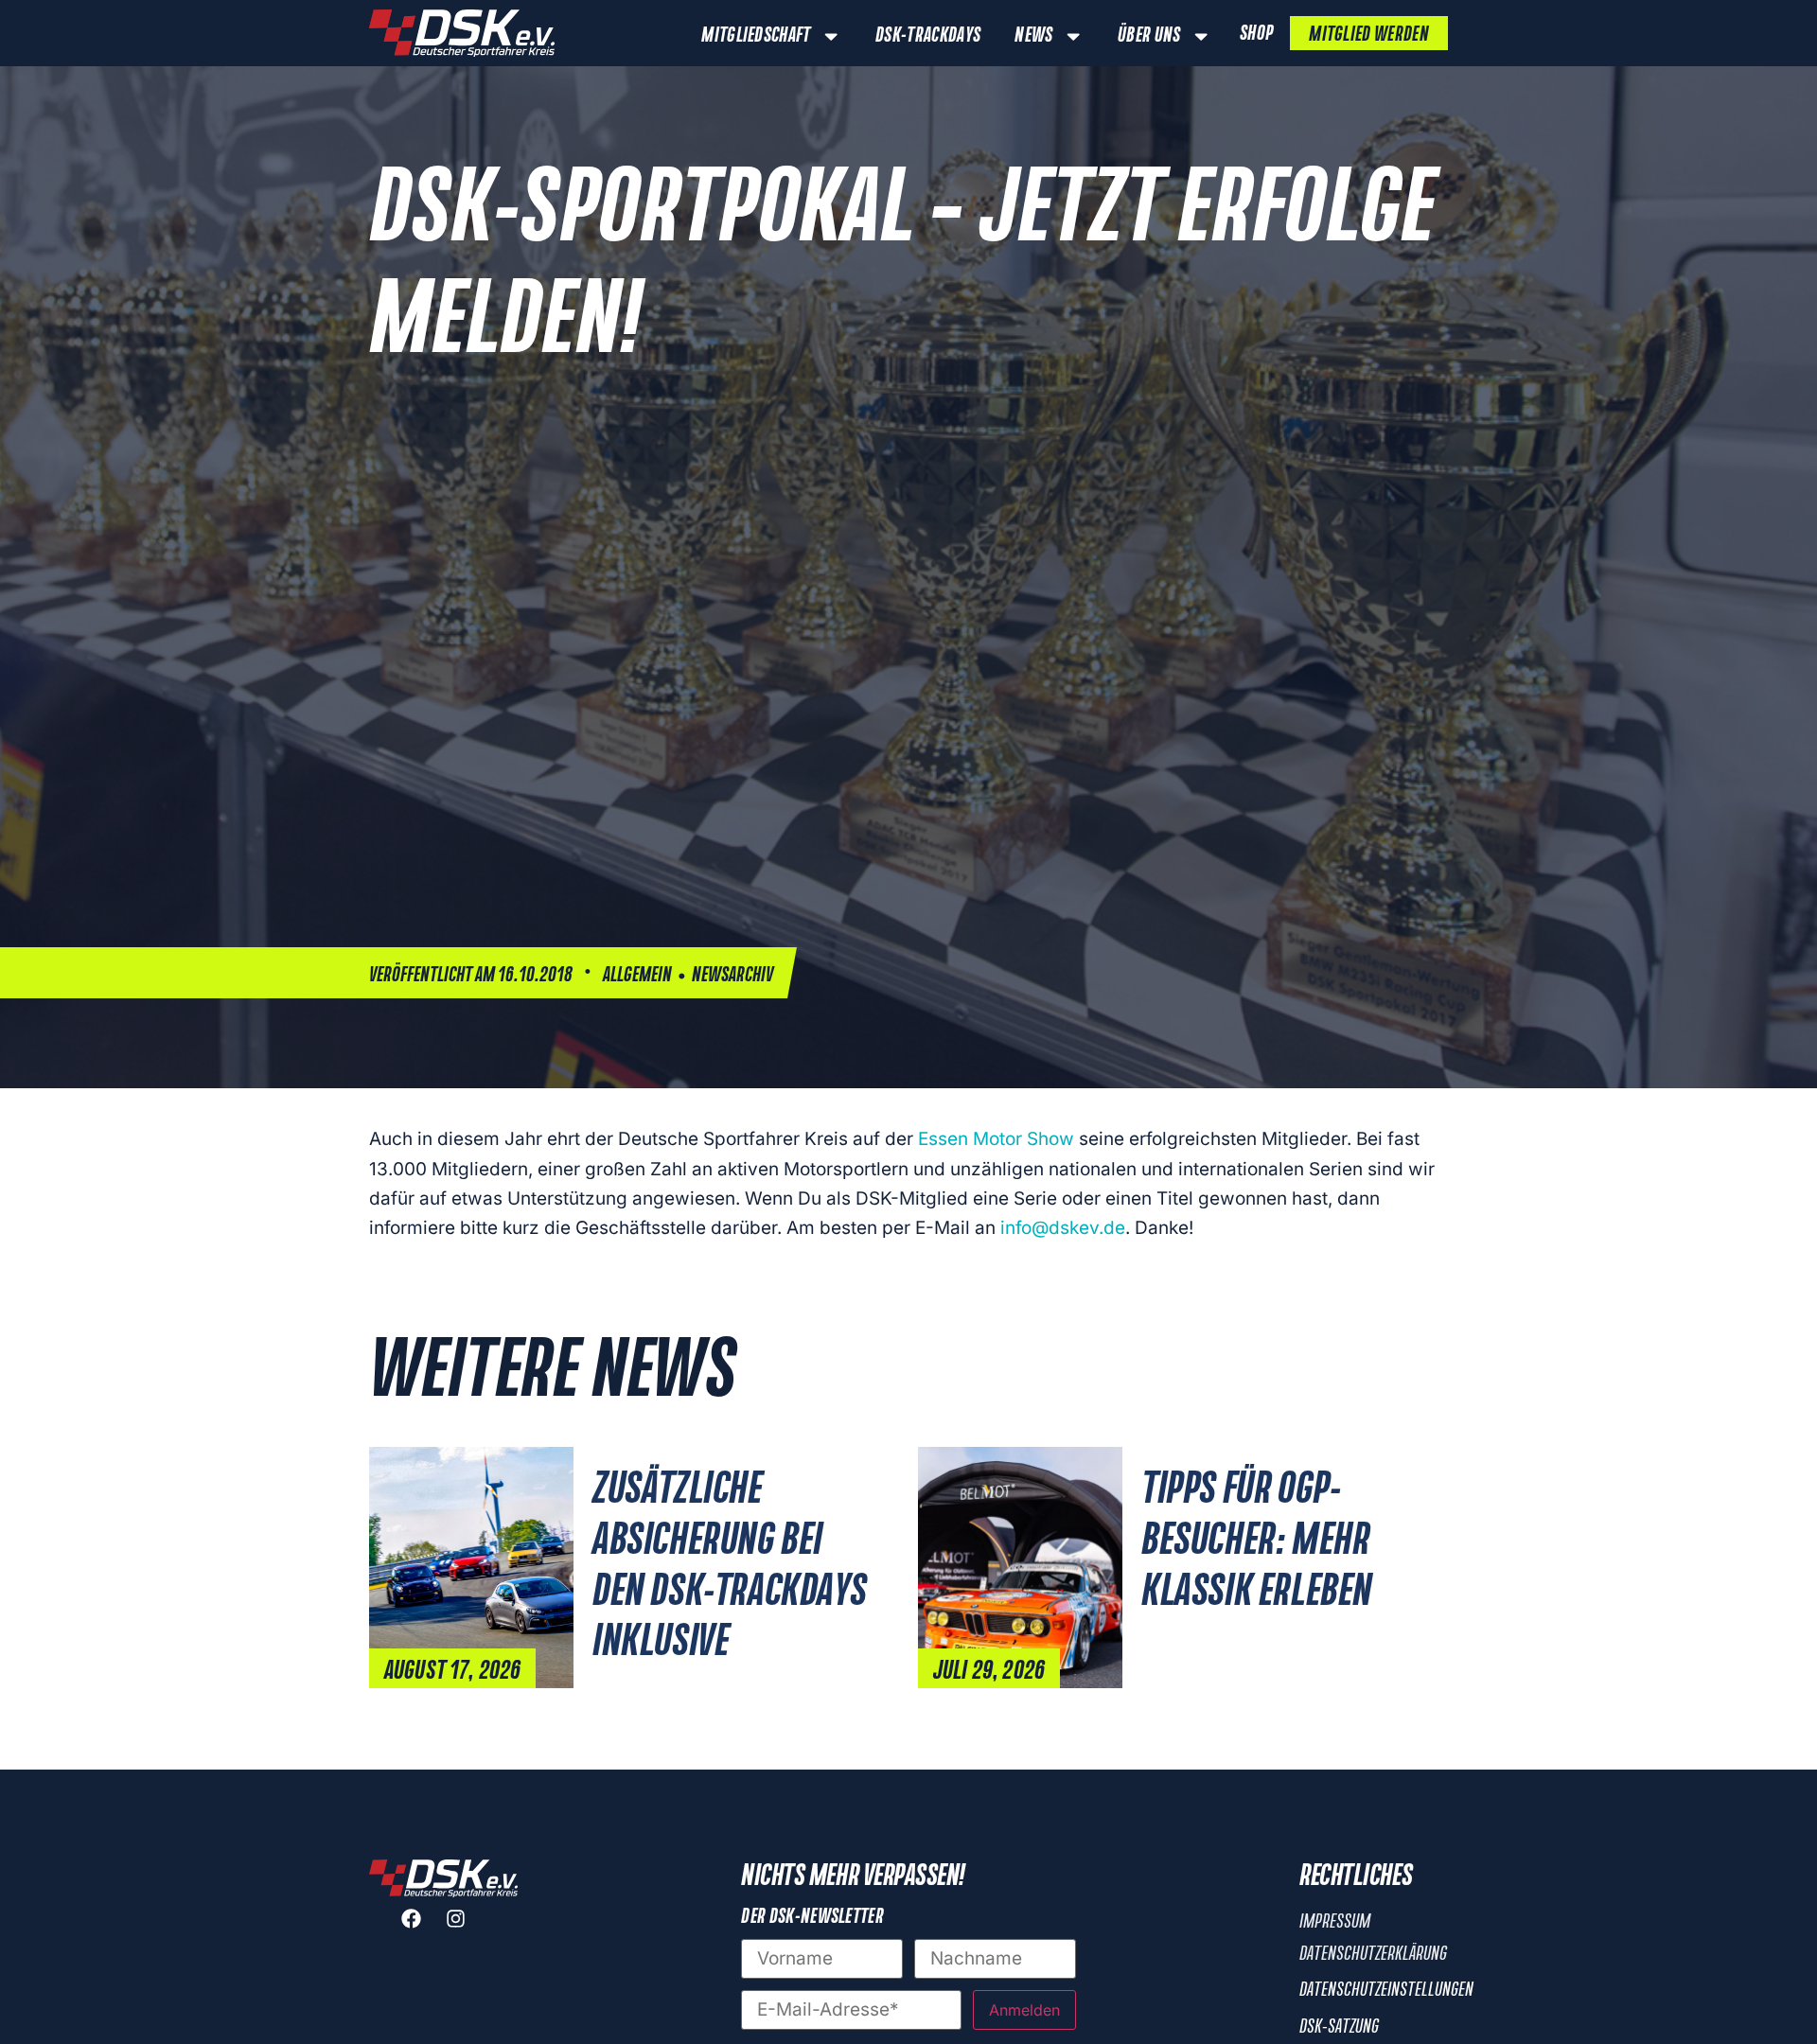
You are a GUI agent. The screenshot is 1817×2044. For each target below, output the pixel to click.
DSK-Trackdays (928, 36)
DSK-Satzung (1339, 2027)
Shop (1256, 34)
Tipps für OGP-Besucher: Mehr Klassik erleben (1257, 1542)
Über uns (1149, 36)
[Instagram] (466, 1929)
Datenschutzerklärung (1373, 1954)
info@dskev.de (1063, 1228)
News (1033, 36)
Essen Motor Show (996, 1139)
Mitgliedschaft (756, 36)
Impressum (1335, 1922)
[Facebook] (421, 1929)
